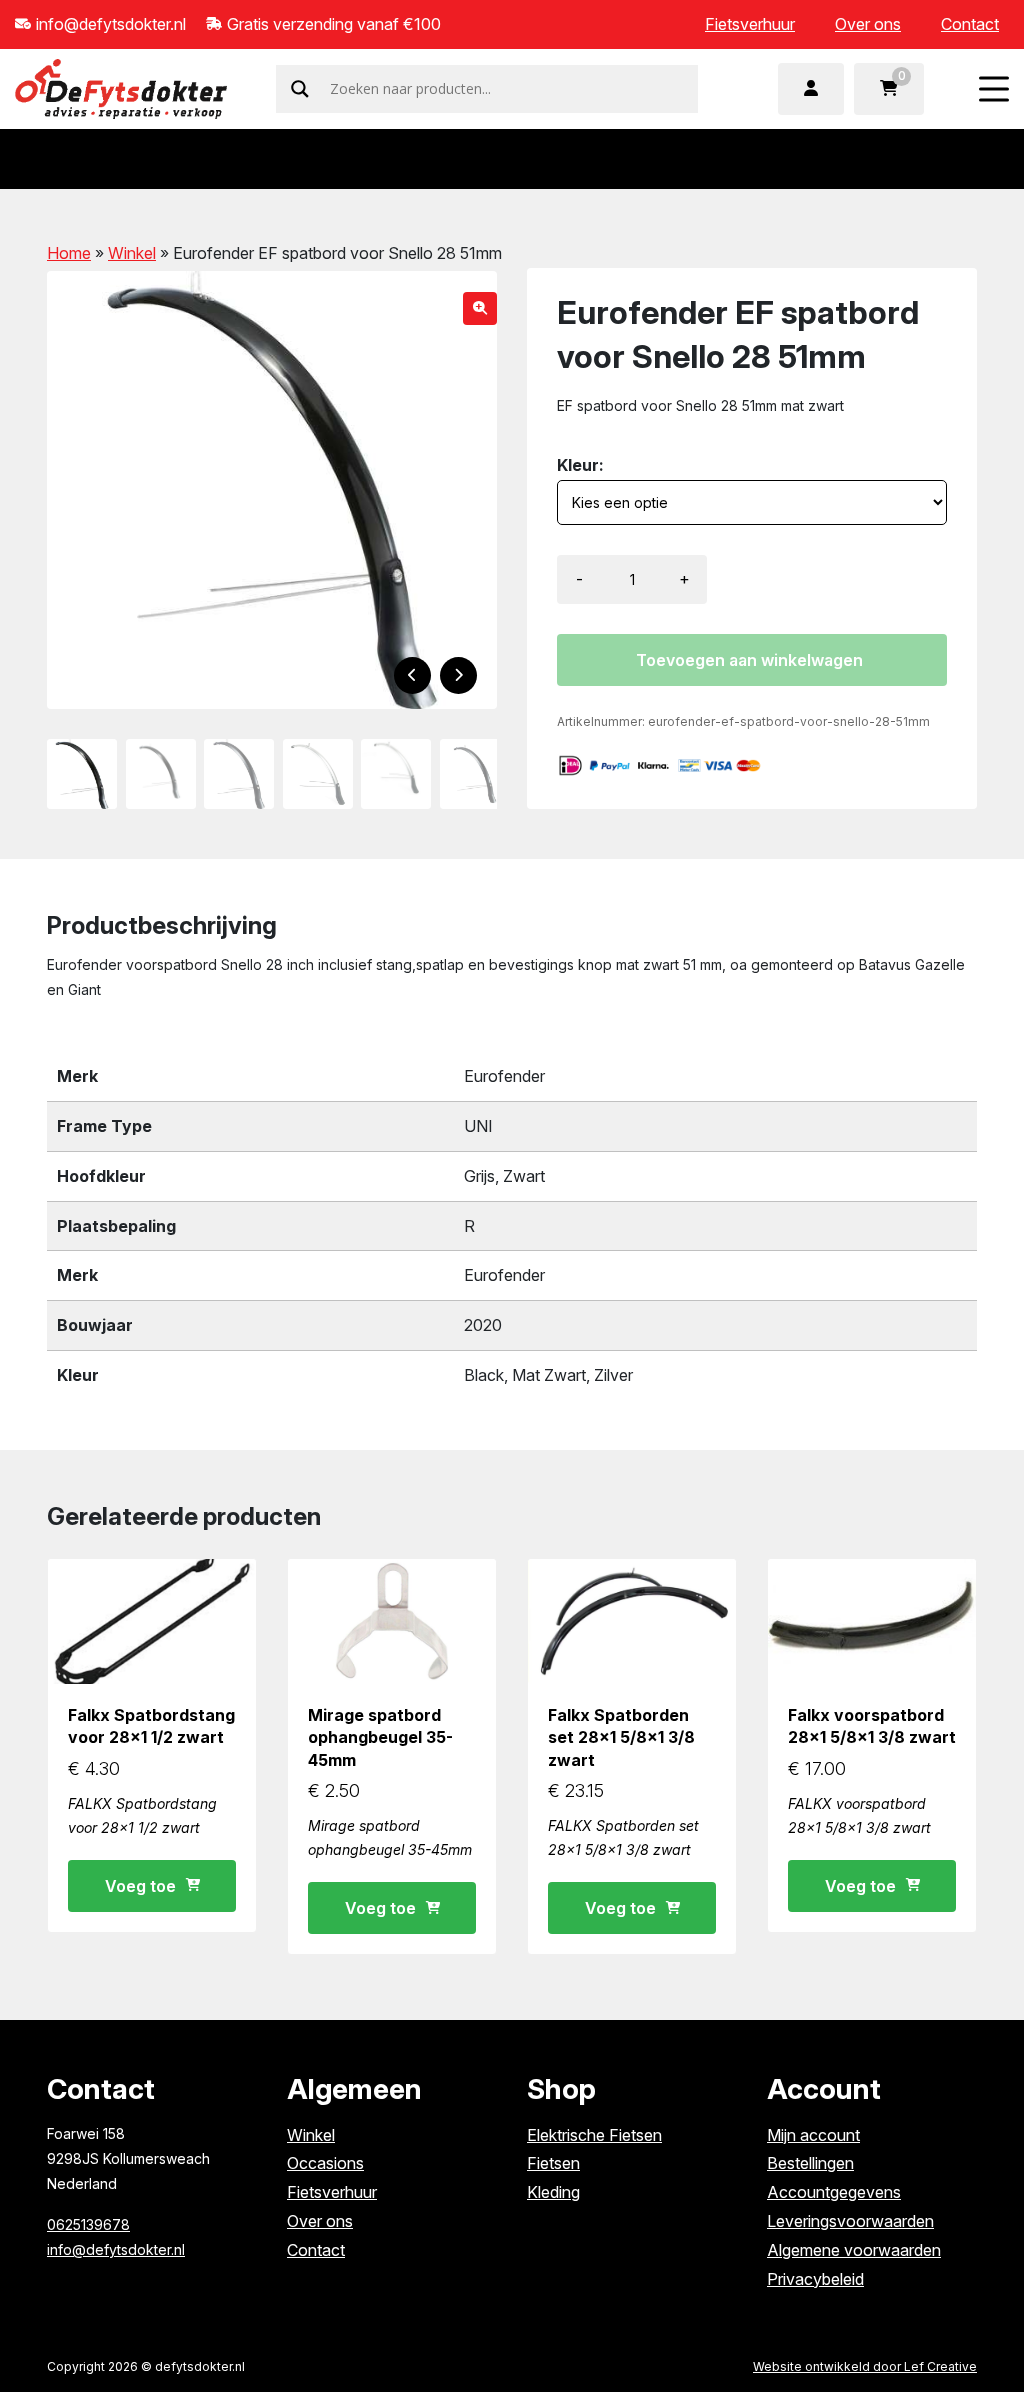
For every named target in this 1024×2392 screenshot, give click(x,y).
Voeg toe (140, 1886)
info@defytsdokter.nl (116, 2249)
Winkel (132, 253)
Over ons (868, 24)
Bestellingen (810, 2163)
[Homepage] (121, 87)
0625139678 (88, 2224)
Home (69, 253)
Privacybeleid (815, 2279)
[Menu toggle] (994, 88)
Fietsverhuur (750, 24)
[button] (480, 308)
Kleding (553, 2192)
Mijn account (813, 2135)
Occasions (325, 2163)
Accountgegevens (834, 2192)
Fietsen (553, 2163)
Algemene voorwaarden (854, 2250)
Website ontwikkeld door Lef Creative (865, 2366)
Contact (970, 24)
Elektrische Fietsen (594, 2135)
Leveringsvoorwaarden (850, 2221)
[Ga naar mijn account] (811, 89)
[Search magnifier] (300, 89)
